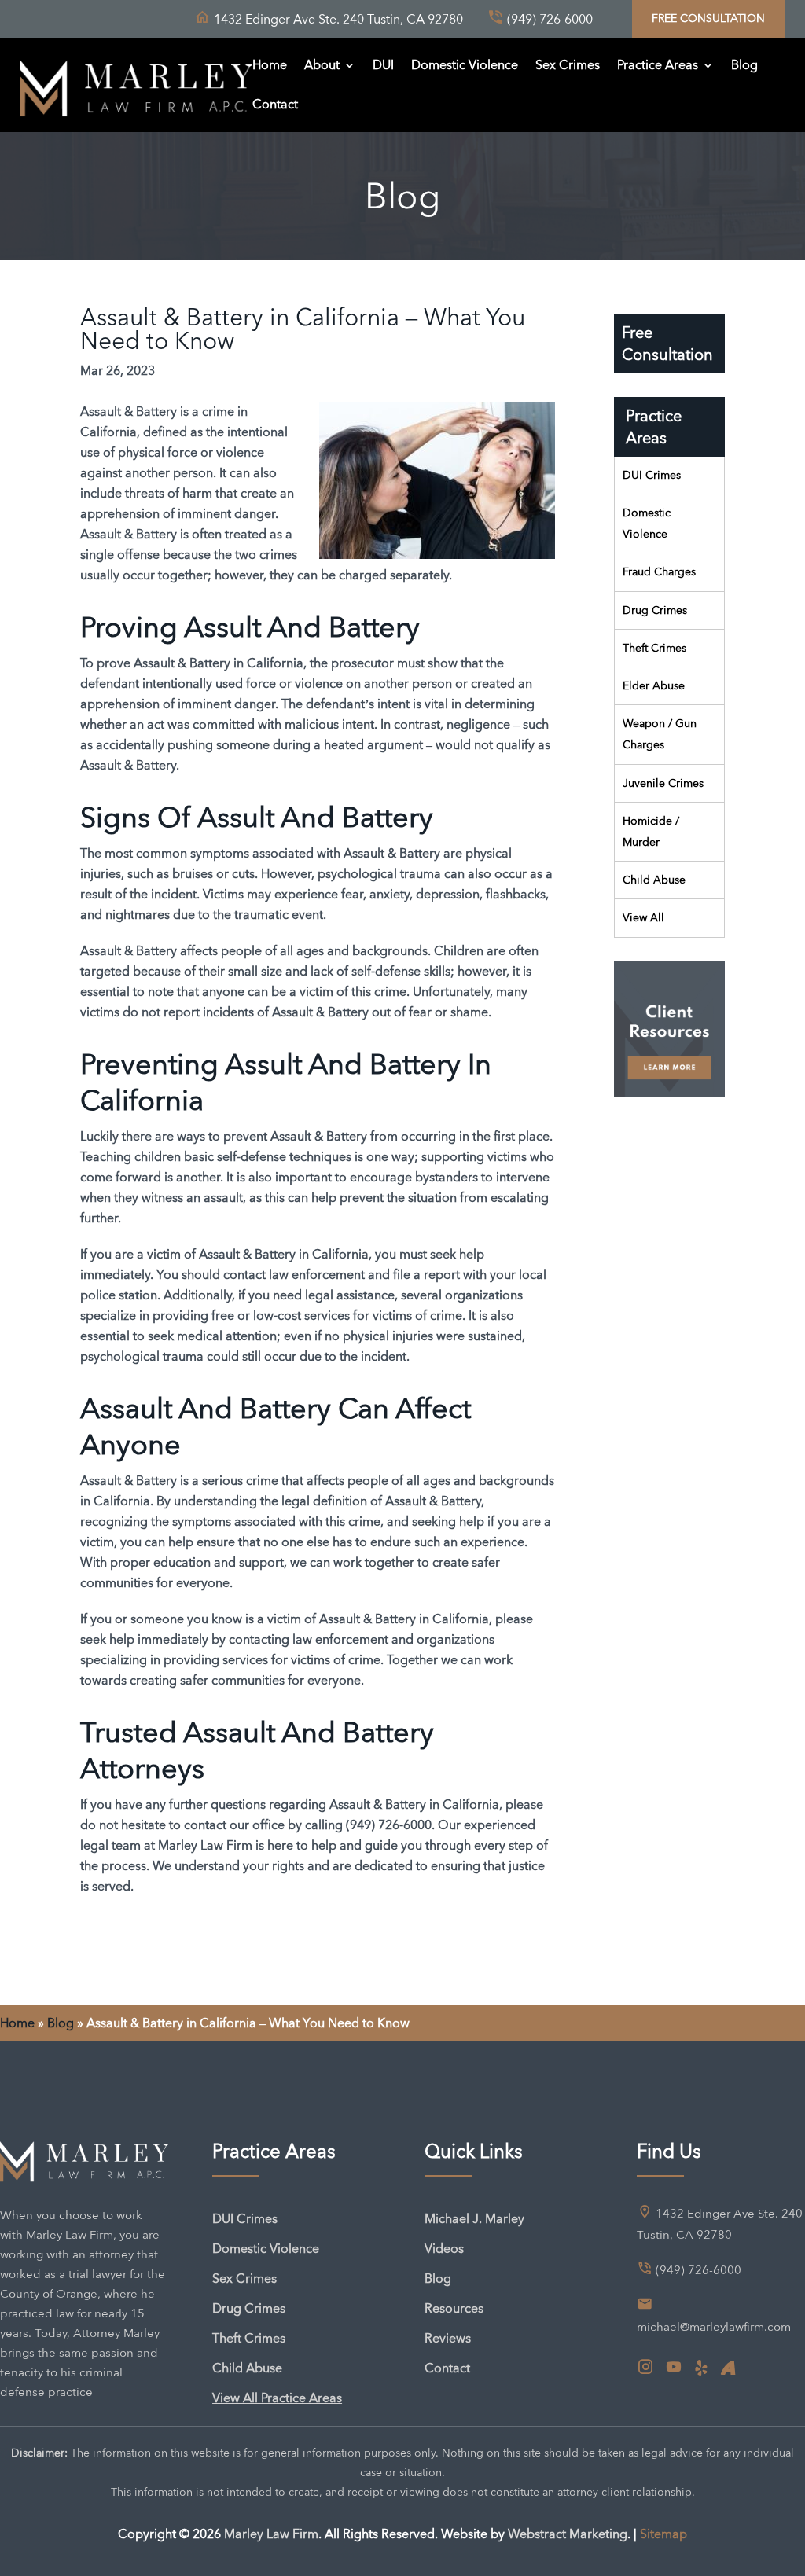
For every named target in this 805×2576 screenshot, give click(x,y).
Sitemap (663, 2534)
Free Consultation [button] (708, 18)
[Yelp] (701, 2368)
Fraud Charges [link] (659, 571)
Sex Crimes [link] (568, 65)
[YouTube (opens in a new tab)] (674, 2368)
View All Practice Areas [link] (277, 2398)
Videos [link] (444, 2249)
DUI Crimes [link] (652, 475)
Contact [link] (275, 104)
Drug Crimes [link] (655, 610)
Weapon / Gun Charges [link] (660, 734)
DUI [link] (383, 65)
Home (17, 2023)
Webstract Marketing (568, 2534)
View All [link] (643, 917)
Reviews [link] (448, 2338)
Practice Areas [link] (658, 65)
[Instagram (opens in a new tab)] (645, 2368)
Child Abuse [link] (654, 880)
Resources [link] (454, 2308)
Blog (61, 2023)
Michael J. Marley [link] (474, 2219)
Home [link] (270, 65)
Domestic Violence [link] (465, 65)
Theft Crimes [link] (654, 648)
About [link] (322, 65)
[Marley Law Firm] (137, 85)
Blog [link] (744, 65)
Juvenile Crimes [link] (663, 783)
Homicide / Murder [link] (651, 831)
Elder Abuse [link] (654, 685)
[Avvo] (728, 2368)
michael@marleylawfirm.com (714, 2327)
